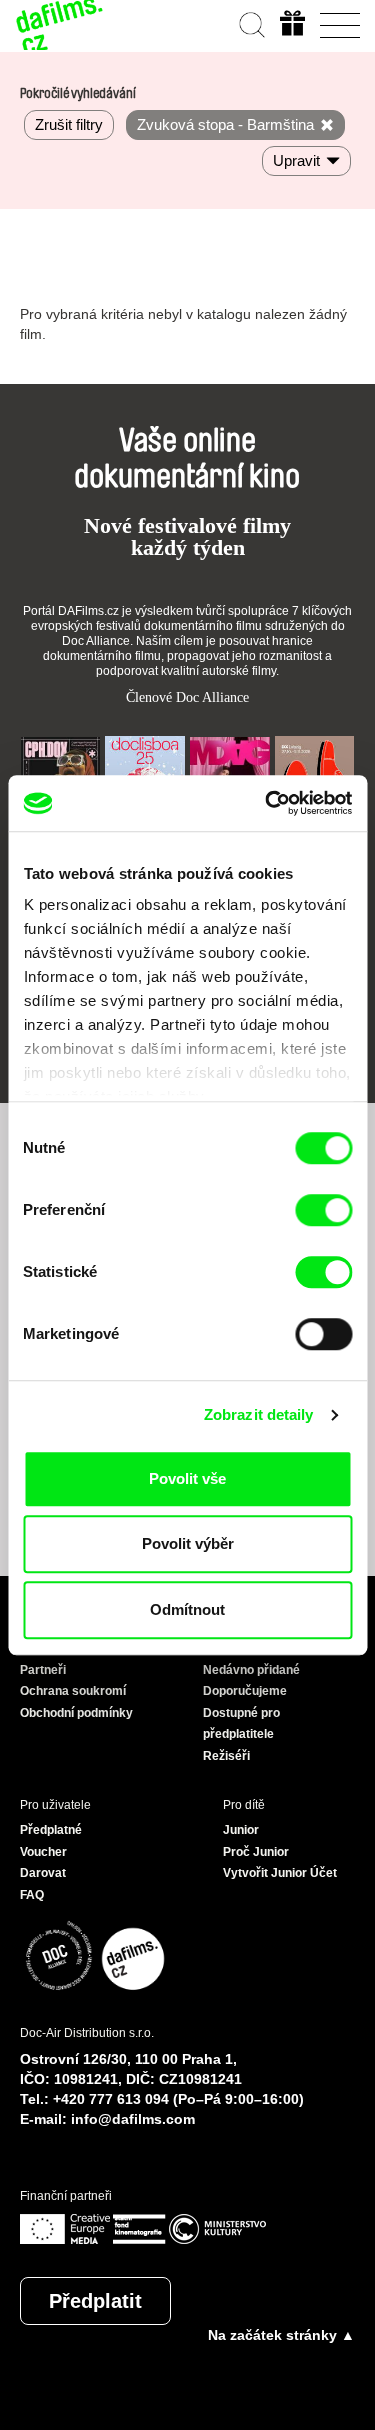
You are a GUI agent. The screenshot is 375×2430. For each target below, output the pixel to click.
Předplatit (95, 2301)
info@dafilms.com (133, 2119)
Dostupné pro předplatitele (241, 1724)
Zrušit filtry (69, 124)
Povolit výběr (188, 1543)
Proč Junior (256, 1852)
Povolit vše (187, 1478)
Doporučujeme (245, 1691)
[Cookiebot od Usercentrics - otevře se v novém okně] (267, 803)
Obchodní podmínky (76, 1713)
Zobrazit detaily (259, 1414)
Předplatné (51, 1830)
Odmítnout (187, 1609)
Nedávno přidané (251, 1670)
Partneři (43, 1670)
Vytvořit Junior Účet (280, 1873)
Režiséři (226, 1756)
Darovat (43, 1873)
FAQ (32, 1895)
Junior (241, 1830)
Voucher (43, 1852)
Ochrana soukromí (73, 1691)
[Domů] (60, 25)
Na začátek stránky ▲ (281, 2335)
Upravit (296, 160)
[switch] (323, 1210)
